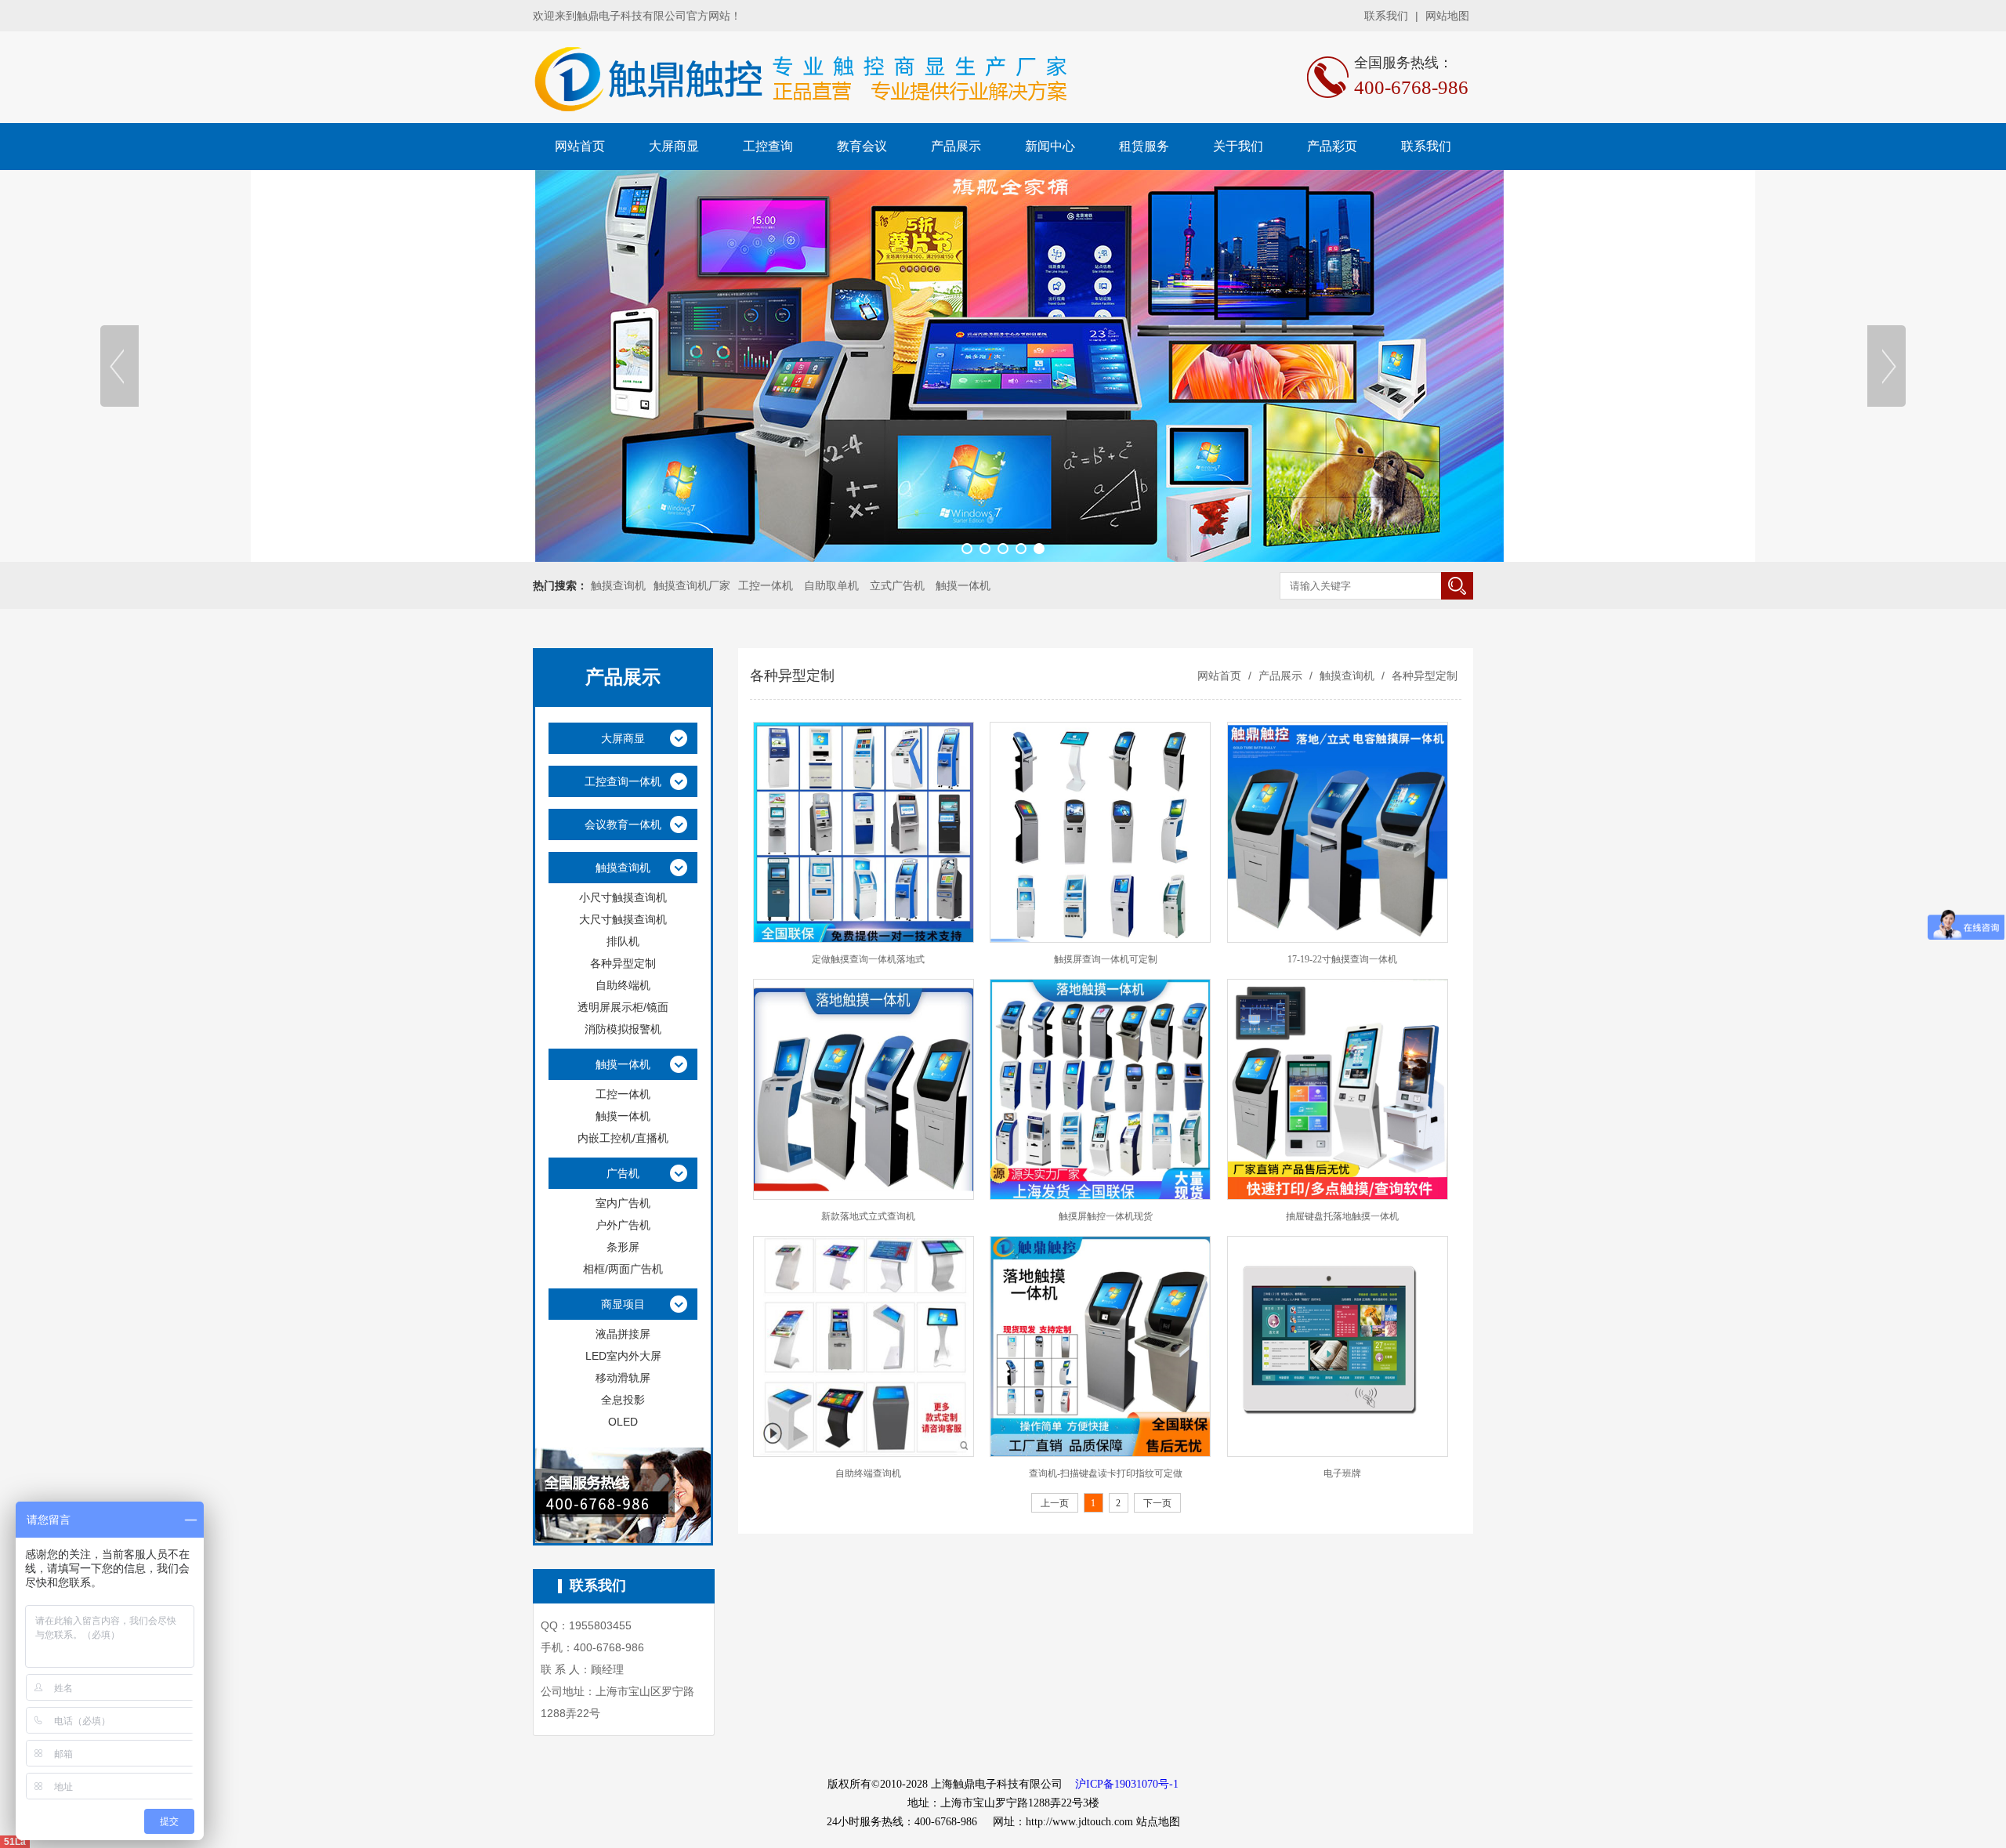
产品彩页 (1332, 146)
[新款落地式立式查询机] (864, 1089)
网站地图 (1447, 16)
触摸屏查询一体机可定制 (1106, 959)
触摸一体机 (963, 585)
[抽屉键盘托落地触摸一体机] (1338, 1089)
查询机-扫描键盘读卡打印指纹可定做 (1106, 1473)
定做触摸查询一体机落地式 (868, 959)
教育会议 (862, 146)
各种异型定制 (1423, 676)
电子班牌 (1342, 1473)
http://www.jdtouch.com (1079, 1822)
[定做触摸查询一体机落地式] (864, 832)
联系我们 (1386, 16)
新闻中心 (1050, 146)
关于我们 (1238, 146)
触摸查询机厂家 (692, 585)
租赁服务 (1144, 146)
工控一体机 (766, 585)
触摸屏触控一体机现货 (1106, 1216)
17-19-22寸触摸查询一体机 (1342, 959)
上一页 (1055, 1503)
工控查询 (768, 146)
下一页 (1157, 1503)
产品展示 (956, 146)
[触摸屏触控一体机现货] (1100, 1089)
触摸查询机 (618, 585)
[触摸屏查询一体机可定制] (1100, 832)
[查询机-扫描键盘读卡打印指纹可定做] (1100, 1346)
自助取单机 (831, 585)
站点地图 (1158, 1822)
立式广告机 (897, 585)
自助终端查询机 (868, 1473)
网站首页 (580, 146)
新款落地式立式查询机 (868, 1216)
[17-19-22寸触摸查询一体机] (1338, 832)
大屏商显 (674, 146)
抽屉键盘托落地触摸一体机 (1342, 1216)
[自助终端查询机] (864, 1346)
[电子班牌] (1338, 1346)
